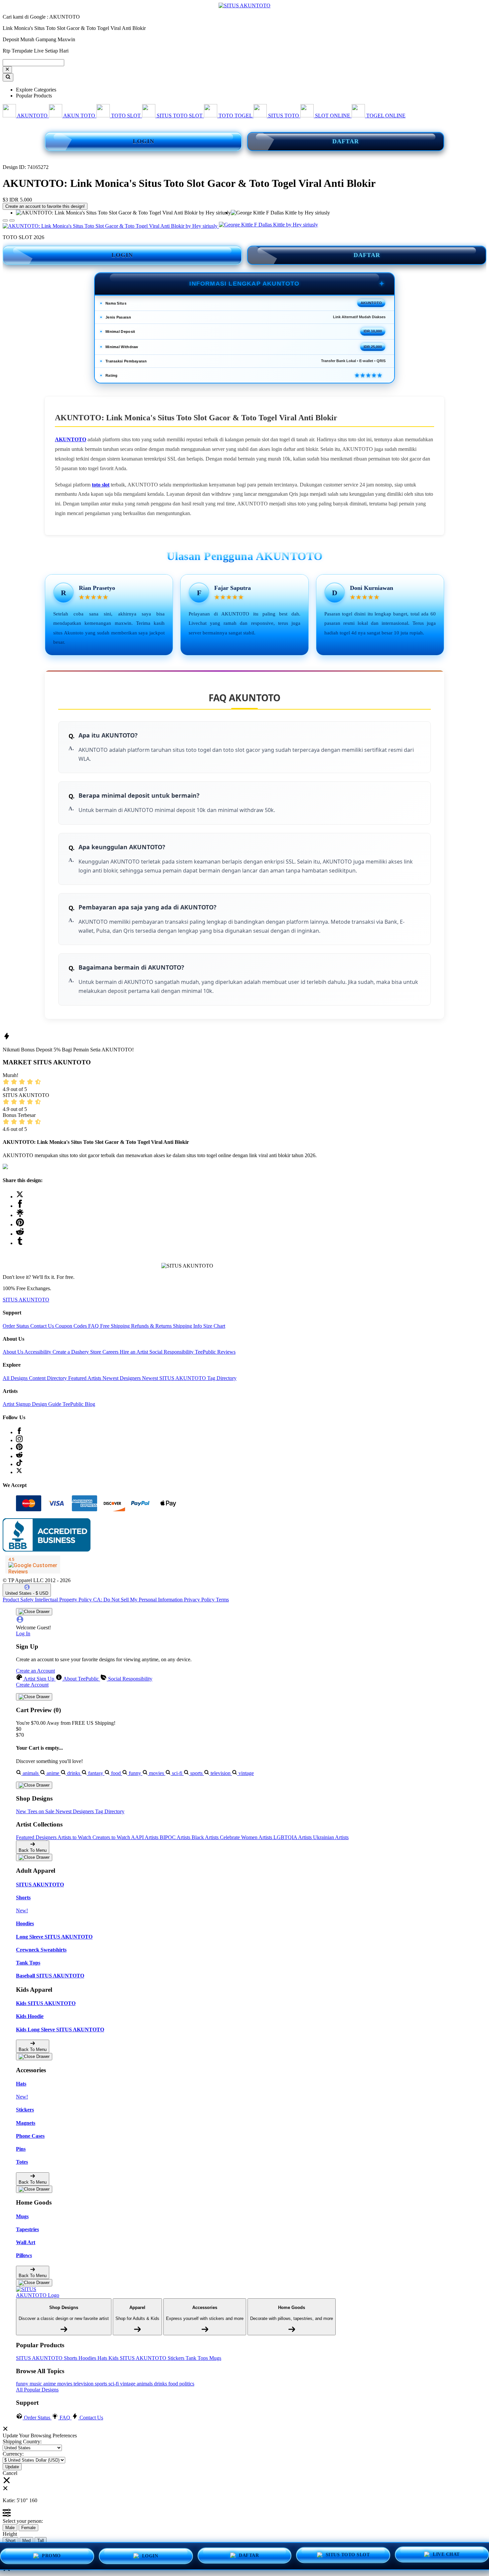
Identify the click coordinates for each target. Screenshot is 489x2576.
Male (10, 2528)
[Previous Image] (12, 220)
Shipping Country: (22, 2441)
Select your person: (23, 2521)
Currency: (13, 2454)
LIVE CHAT (446, 2555)
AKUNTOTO (71, 439)
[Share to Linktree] (20, 1215)
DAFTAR (346, 141)
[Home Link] (41, 2292)
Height (10, 2534)
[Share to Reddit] (20, 1234)
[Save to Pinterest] (20, 1224)
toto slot (101, 485)
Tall (41, 2541)
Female (28, 2528)
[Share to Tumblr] (20, 1243)
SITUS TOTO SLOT (348, 2555)
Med (26, 2541)
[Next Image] (5, 220)
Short (10, 2541)
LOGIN (144, 141)
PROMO (51, 2556)
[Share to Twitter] (20, 1197)
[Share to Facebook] (20, 1206)
